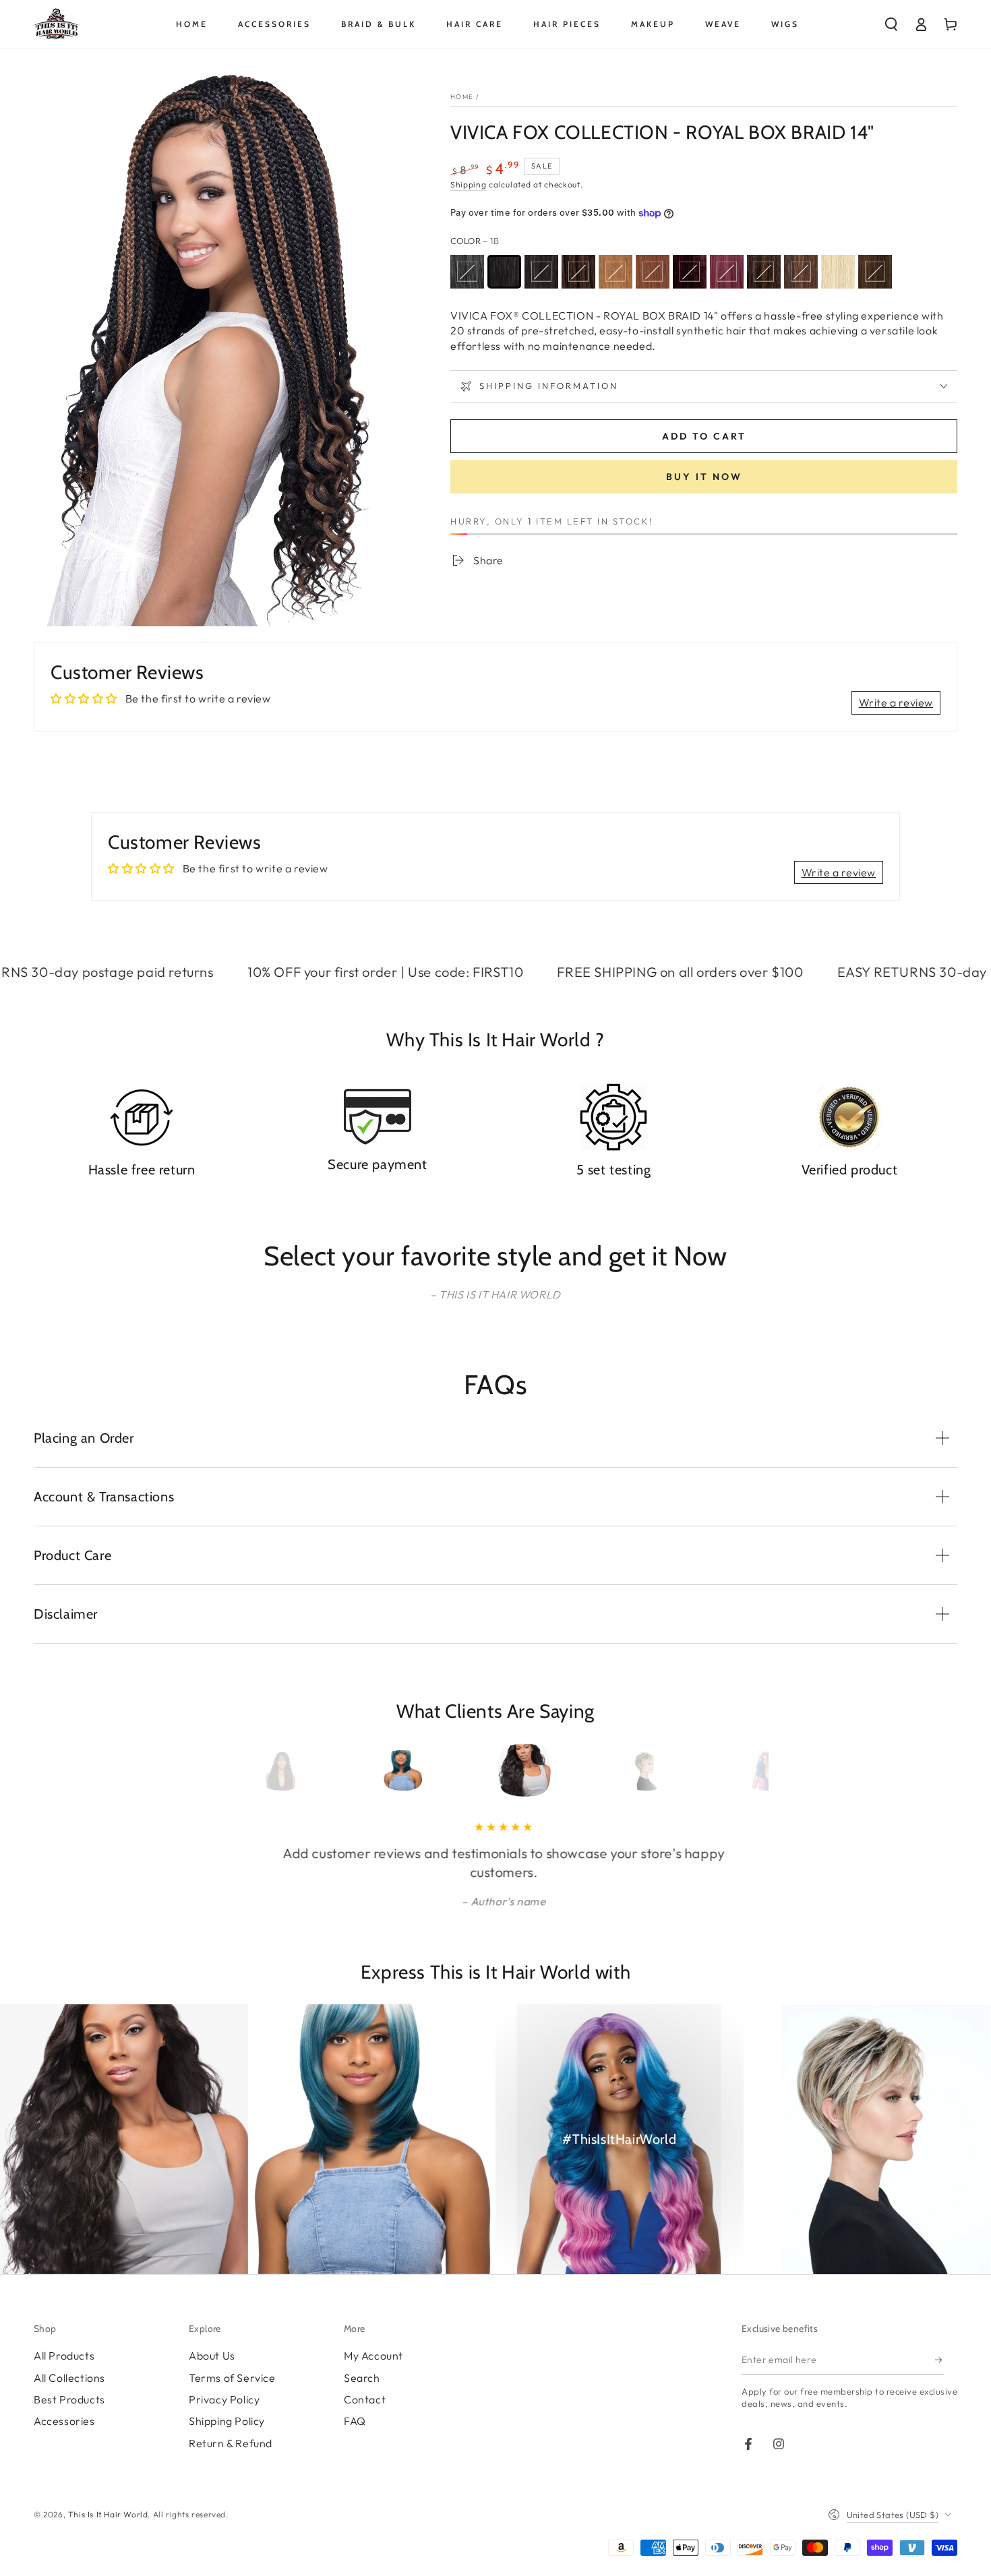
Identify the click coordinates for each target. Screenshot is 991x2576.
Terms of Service (232, 2378)
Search (362, 2378)
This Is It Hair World (108, 2514)
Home (462, 97)
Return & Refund (231, 2443)
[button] (891, 24)
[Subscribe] (939, 2360)
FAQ (355, 2421)
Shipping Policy (227, 2421)
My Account (373, 2356)
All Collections (69, 2378)
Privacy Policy (224, 2399)
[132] (727, 272)
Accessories (64, 2421)
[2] (541, 272)
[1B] (504, 272)
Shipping (469, 184)
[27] (615, 272)
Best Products (69, 2399)
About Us (212, 2356)
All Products (64, 2356)
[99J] (690, 272)
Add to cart (704, 436)
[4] (578, 272)
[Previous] (258, 1770)
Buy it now (704, 477)
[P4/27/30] (875, 272)
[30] (653, 272)
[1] (467, 272)
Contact (365, 2399)
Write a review (896, 702)
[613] (838, 272)
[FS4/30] (801, 272)
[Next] (733, 1770)
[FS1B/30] (764, 272)
